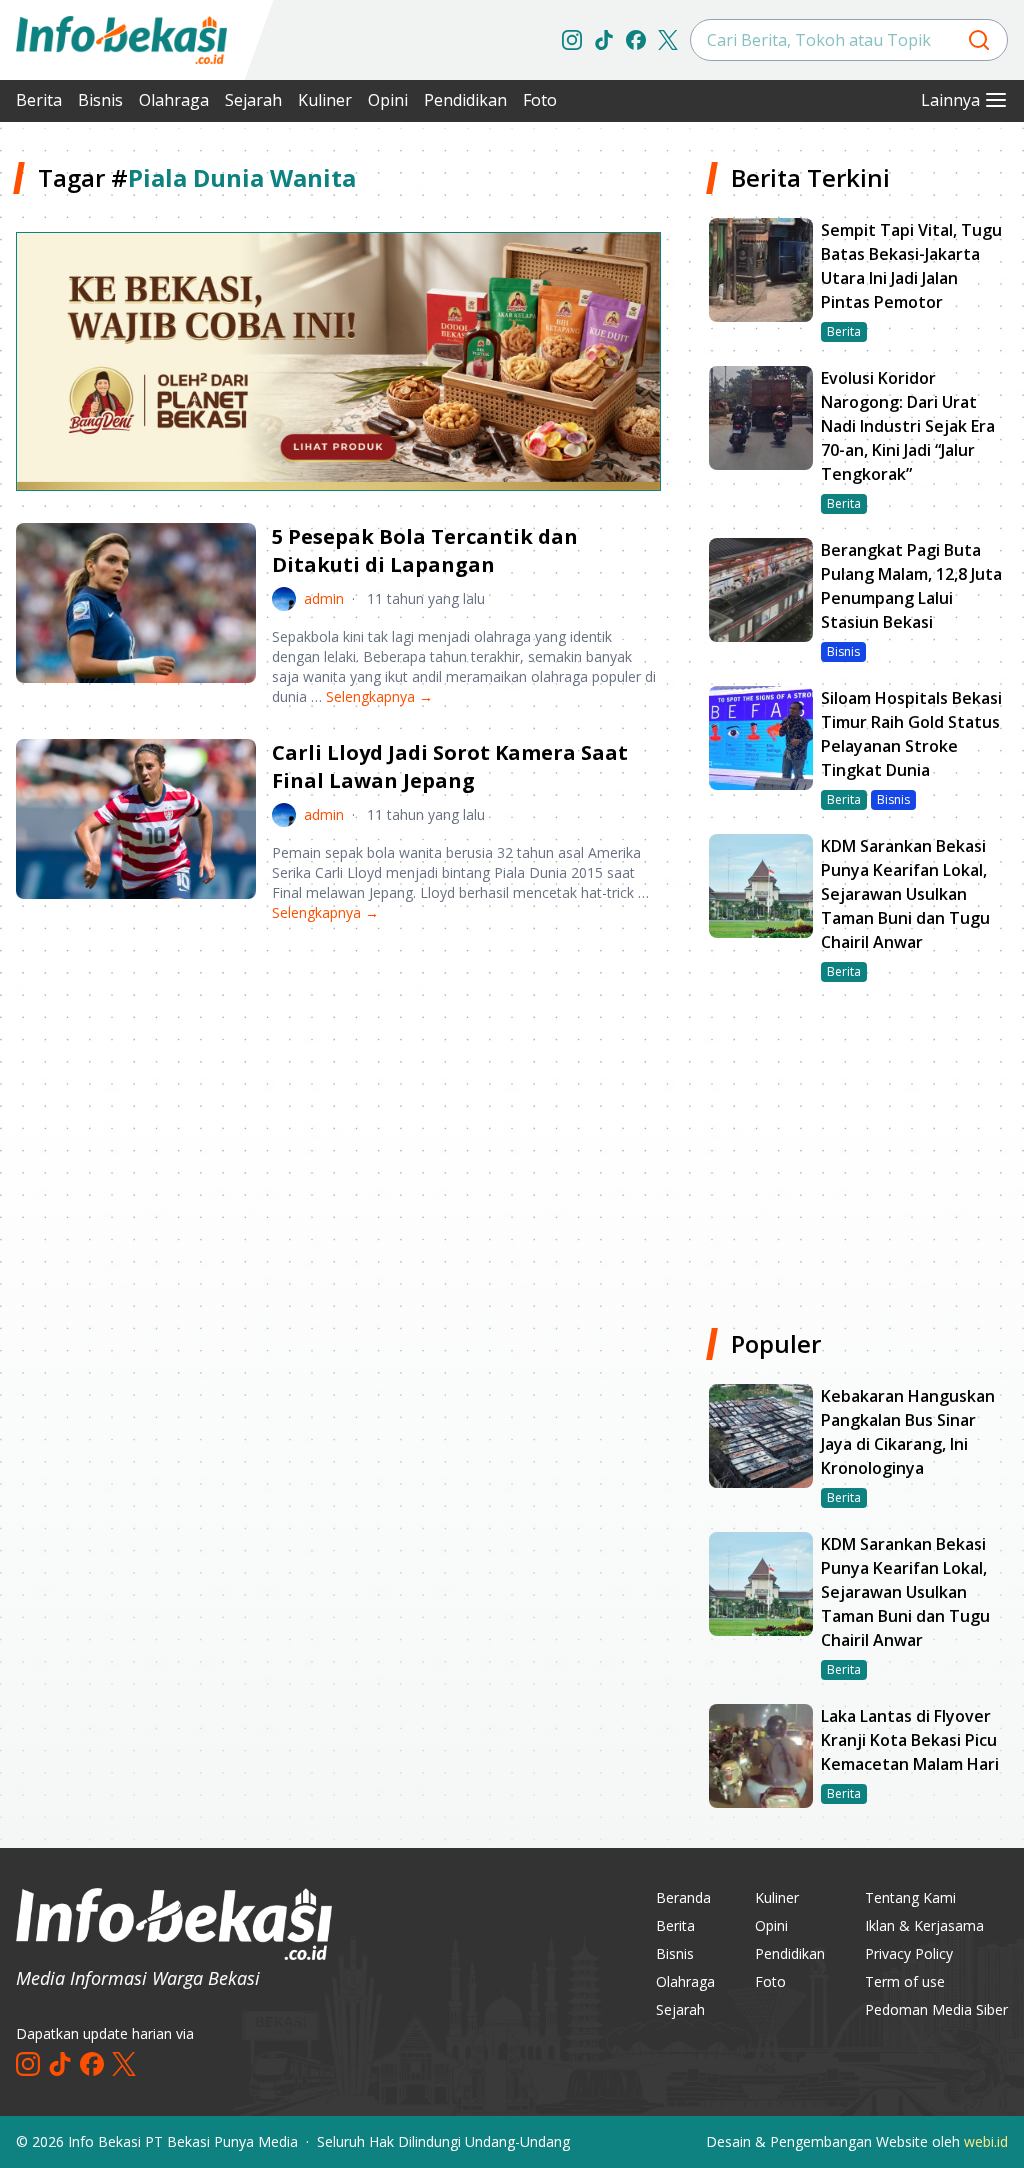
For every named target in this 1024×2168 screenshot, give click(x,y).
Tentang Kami (910, 1897)
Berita (39, 100)
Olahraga (174, 100)
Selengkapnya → (379, 696)
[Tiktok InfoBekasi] (604, 40)
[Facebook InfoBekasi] (636, 40)
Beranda (683, 1897)
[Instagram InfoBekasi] (572, 40)
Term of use (905, 1981)
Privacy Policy (909, 1953)
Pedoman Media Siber (936, 2009)
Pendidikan (465, 100)
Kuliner (325, 100)
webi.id (986, 2141)
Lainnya (950, 100)
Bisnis (100, 100)
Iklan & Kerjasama (924, 1925)
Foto (540, 100)
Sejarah (253, 100)
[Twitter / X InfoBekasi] (668, 40)
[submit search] (979, 40)
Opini (388, 100)
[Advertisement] (338, 1095)
